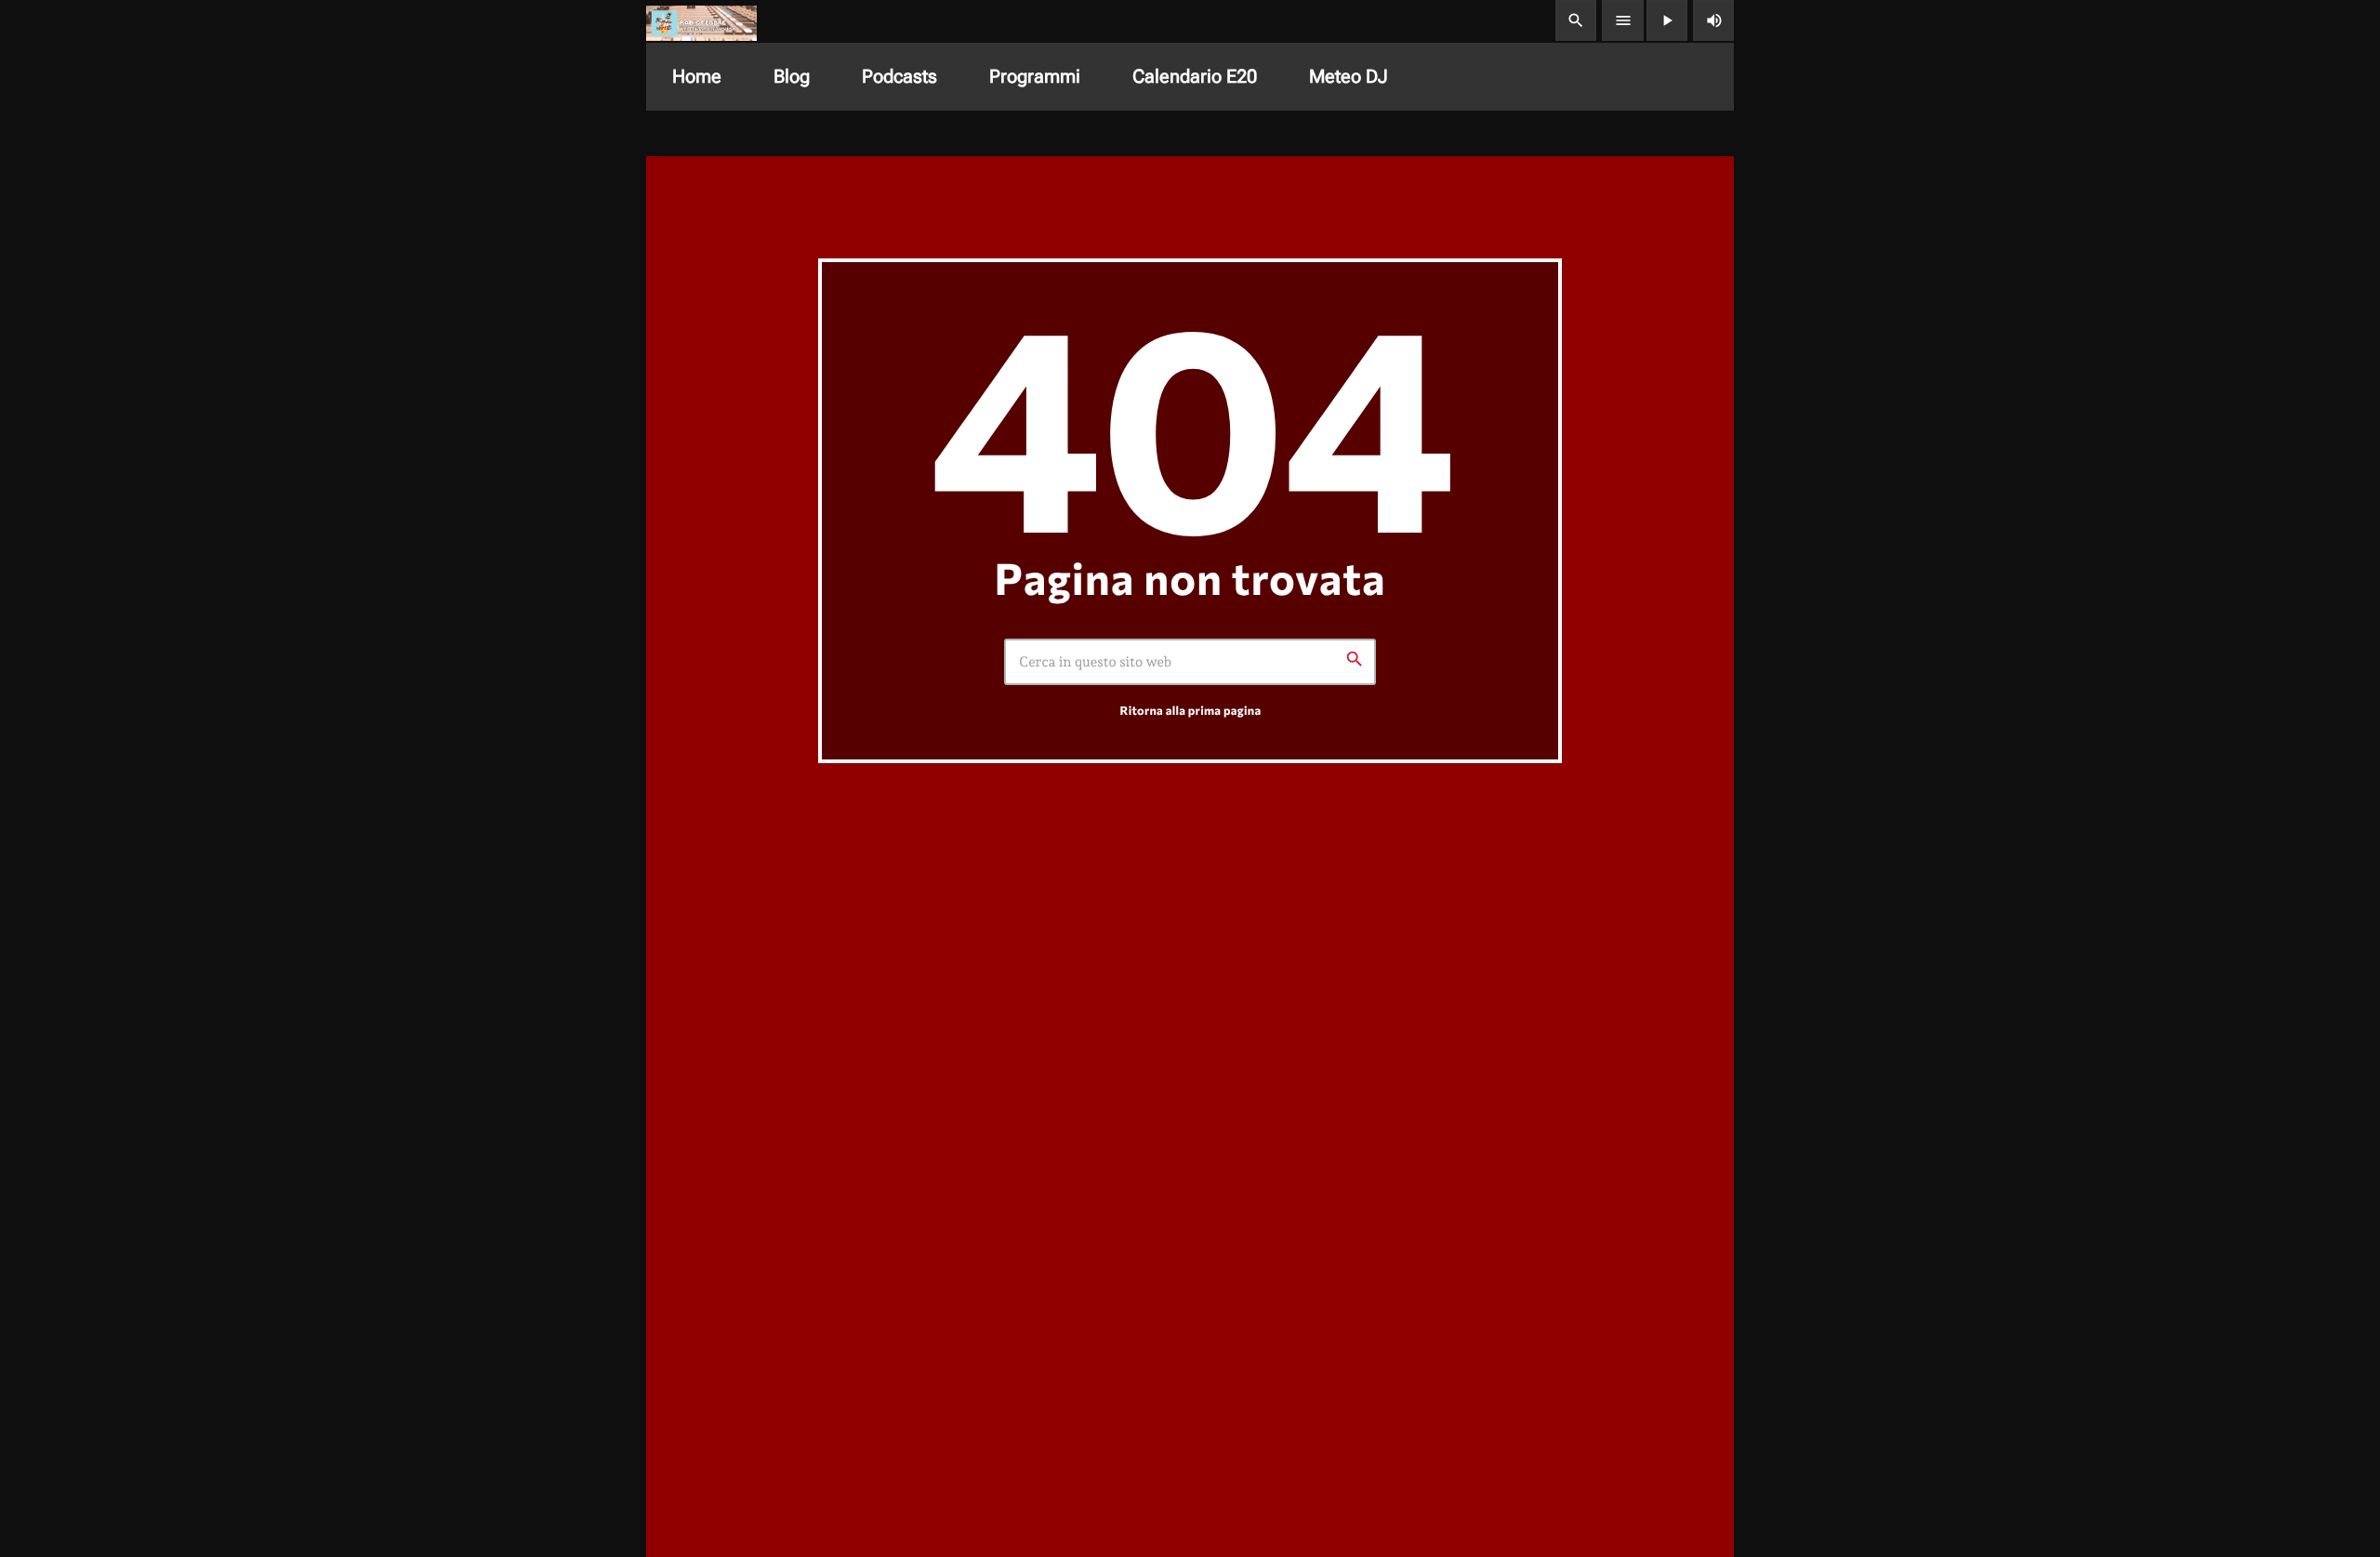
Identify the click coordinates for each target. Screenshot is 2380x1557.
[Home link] (701, 20)
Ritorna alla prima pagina (1191, 710)
